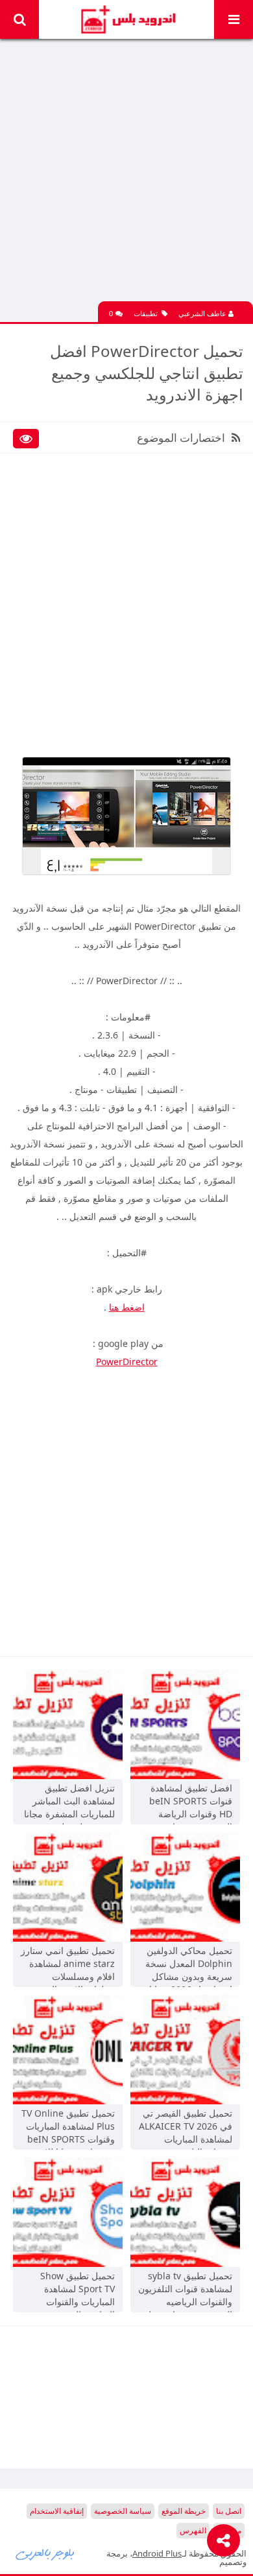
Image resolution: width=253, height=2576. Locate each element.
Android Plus (127, 19)
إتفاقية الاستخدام (57, 2511)
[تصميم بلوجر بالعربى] (45, 2553)
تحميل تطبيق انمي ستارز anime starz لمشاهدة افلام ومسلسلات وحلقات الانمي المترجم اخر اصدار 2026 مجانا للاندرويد (68, 1965)
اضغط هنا (127, 1307)
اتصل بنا (229, 2511)
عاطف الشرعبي (203, 313)
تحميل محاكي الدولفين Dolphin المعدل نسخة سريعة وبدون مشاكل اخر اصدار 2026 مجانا (189, 1965)
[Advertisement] (126, 175)
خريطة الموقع (184, 2511)
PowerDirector (127, 1362)
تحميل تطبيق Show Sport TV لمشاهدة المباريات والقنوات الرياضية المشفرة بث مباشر (75, 2290)
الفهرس (193, 2530)
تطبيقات (146, 313)
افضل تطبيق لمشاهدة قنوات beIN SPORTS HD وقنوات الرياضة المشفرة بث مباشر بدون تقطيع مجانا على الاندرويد (186, 1802)
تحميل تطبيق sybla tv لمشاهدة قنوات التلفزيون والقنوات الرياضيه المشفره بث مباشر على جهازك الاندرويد (185, 2290)
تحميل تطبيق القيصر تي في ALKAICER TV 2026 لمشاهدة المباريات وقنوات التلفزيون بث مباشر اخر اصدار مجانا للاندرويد (186, 2128)
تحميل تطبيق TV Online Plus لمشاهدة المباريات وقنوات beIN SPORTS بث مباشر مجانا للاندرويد (68, 2128)
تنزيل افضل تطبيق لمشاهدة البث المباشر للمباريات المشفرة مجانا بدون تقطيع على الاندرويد (69, 1802)
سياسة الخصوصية (123, 2511)
